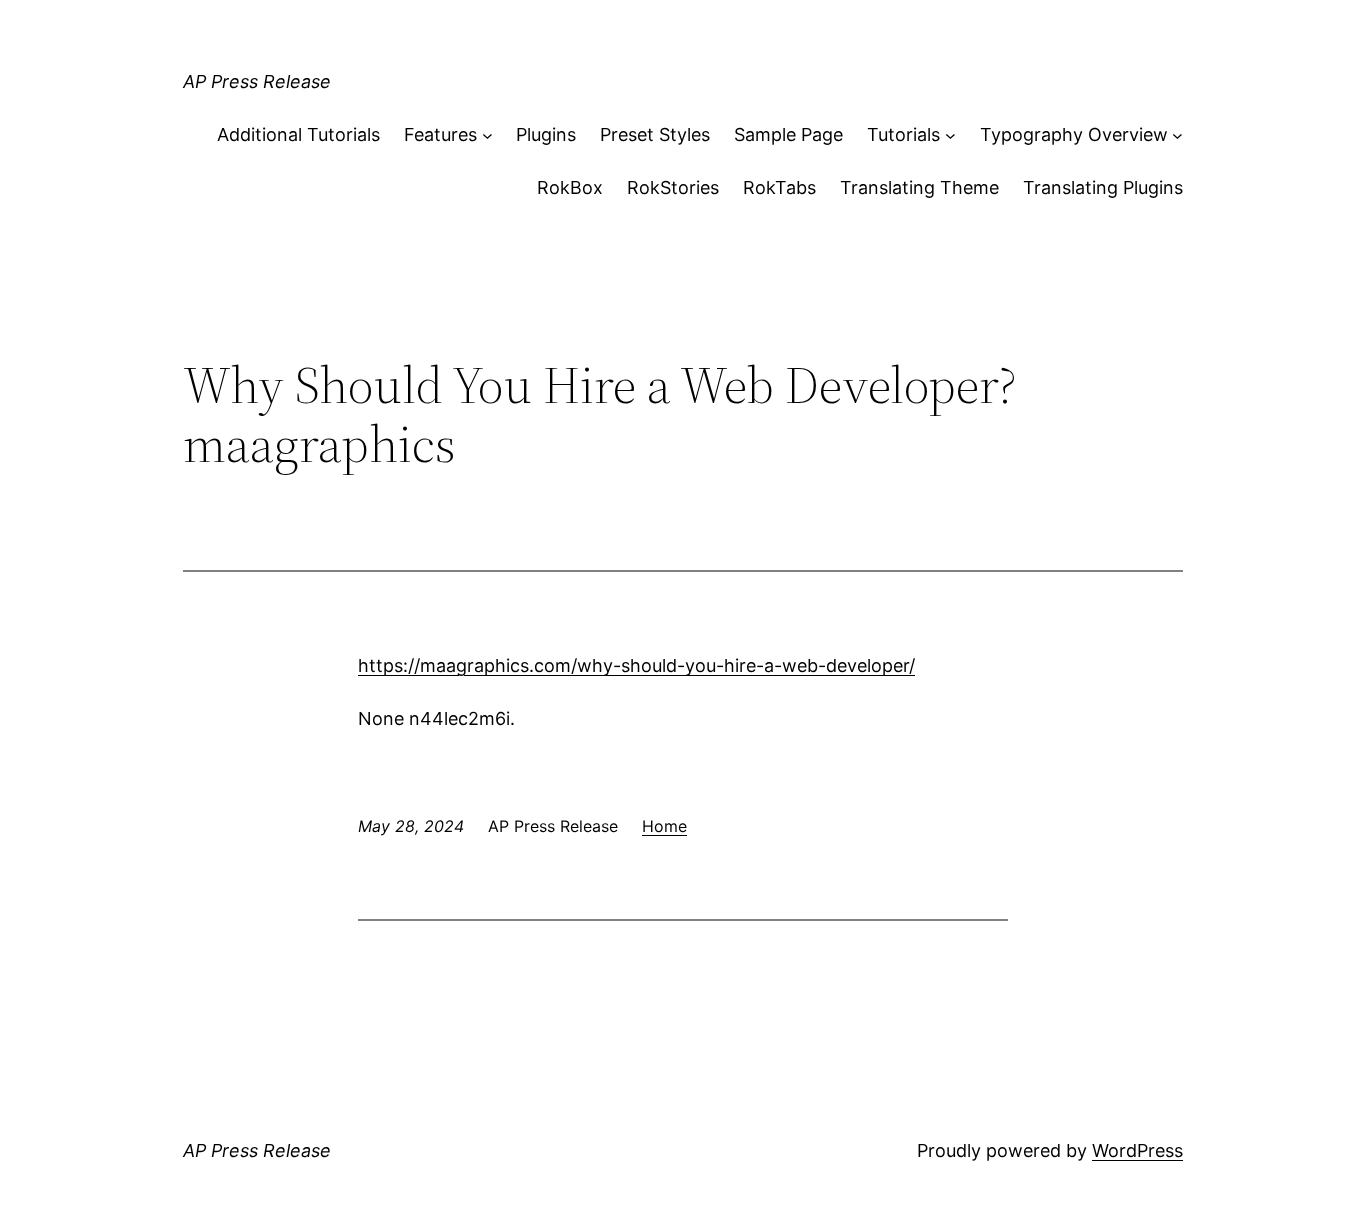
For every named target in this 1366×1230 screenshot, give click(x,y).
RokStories (673, 187)
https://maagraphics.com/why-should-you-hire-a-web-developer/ (636, 665)
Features (440, 134)
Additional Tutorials (298, 134)
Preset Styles (655, 134)
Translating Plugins (1103, 187)
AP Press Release (257, 81)
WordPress (1137, 1150)
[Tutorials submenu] (950, 135)
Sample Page (788, 134)
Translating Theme (919, 187)
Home (664, 826)
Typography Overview (1074, 134)
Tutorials (903, 134)
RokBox (570, 187)
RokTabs (779, 187)
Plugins (546, 134)
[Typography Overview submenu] (1177, 135)
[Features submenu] (487, 135)
